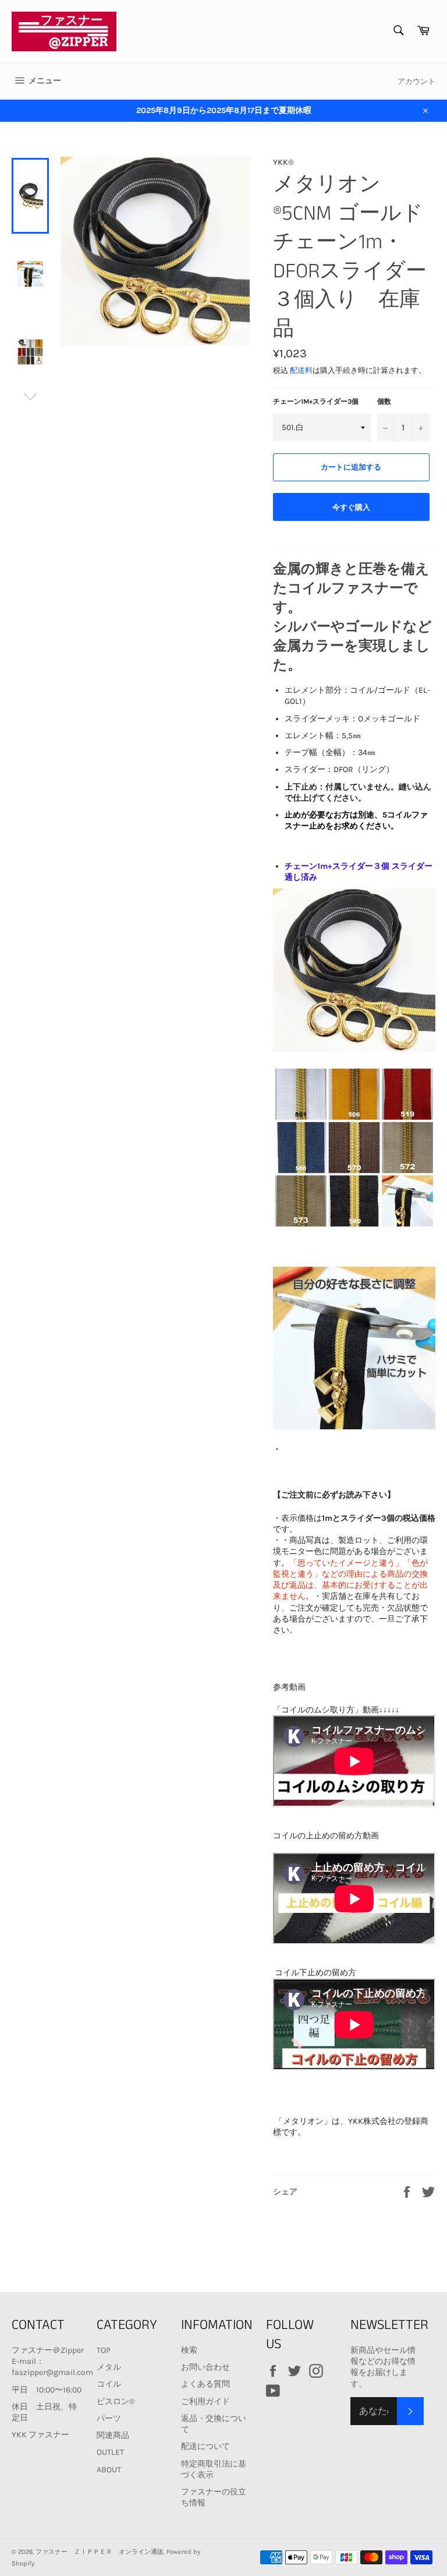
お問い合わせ (205, 2367)
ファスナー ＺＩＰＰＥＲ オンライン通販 (100, 2552)
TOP (104, 2350)
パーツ (109, 2418)
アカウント (416, 81)
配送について (205, 2446)
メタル (109, 2367)
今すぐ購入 (351, 507)
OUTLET (110, 2452)
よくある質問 (205, 2384)
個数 (384, 401)
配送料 (301, 370)
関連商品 (113, 2435)
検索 (189, 2350)
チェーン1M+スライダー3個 (316, 401)
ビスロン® (116, 2401)
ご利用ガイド (205, 2401)
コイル (109, 2384)
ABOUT (109, 2470)
